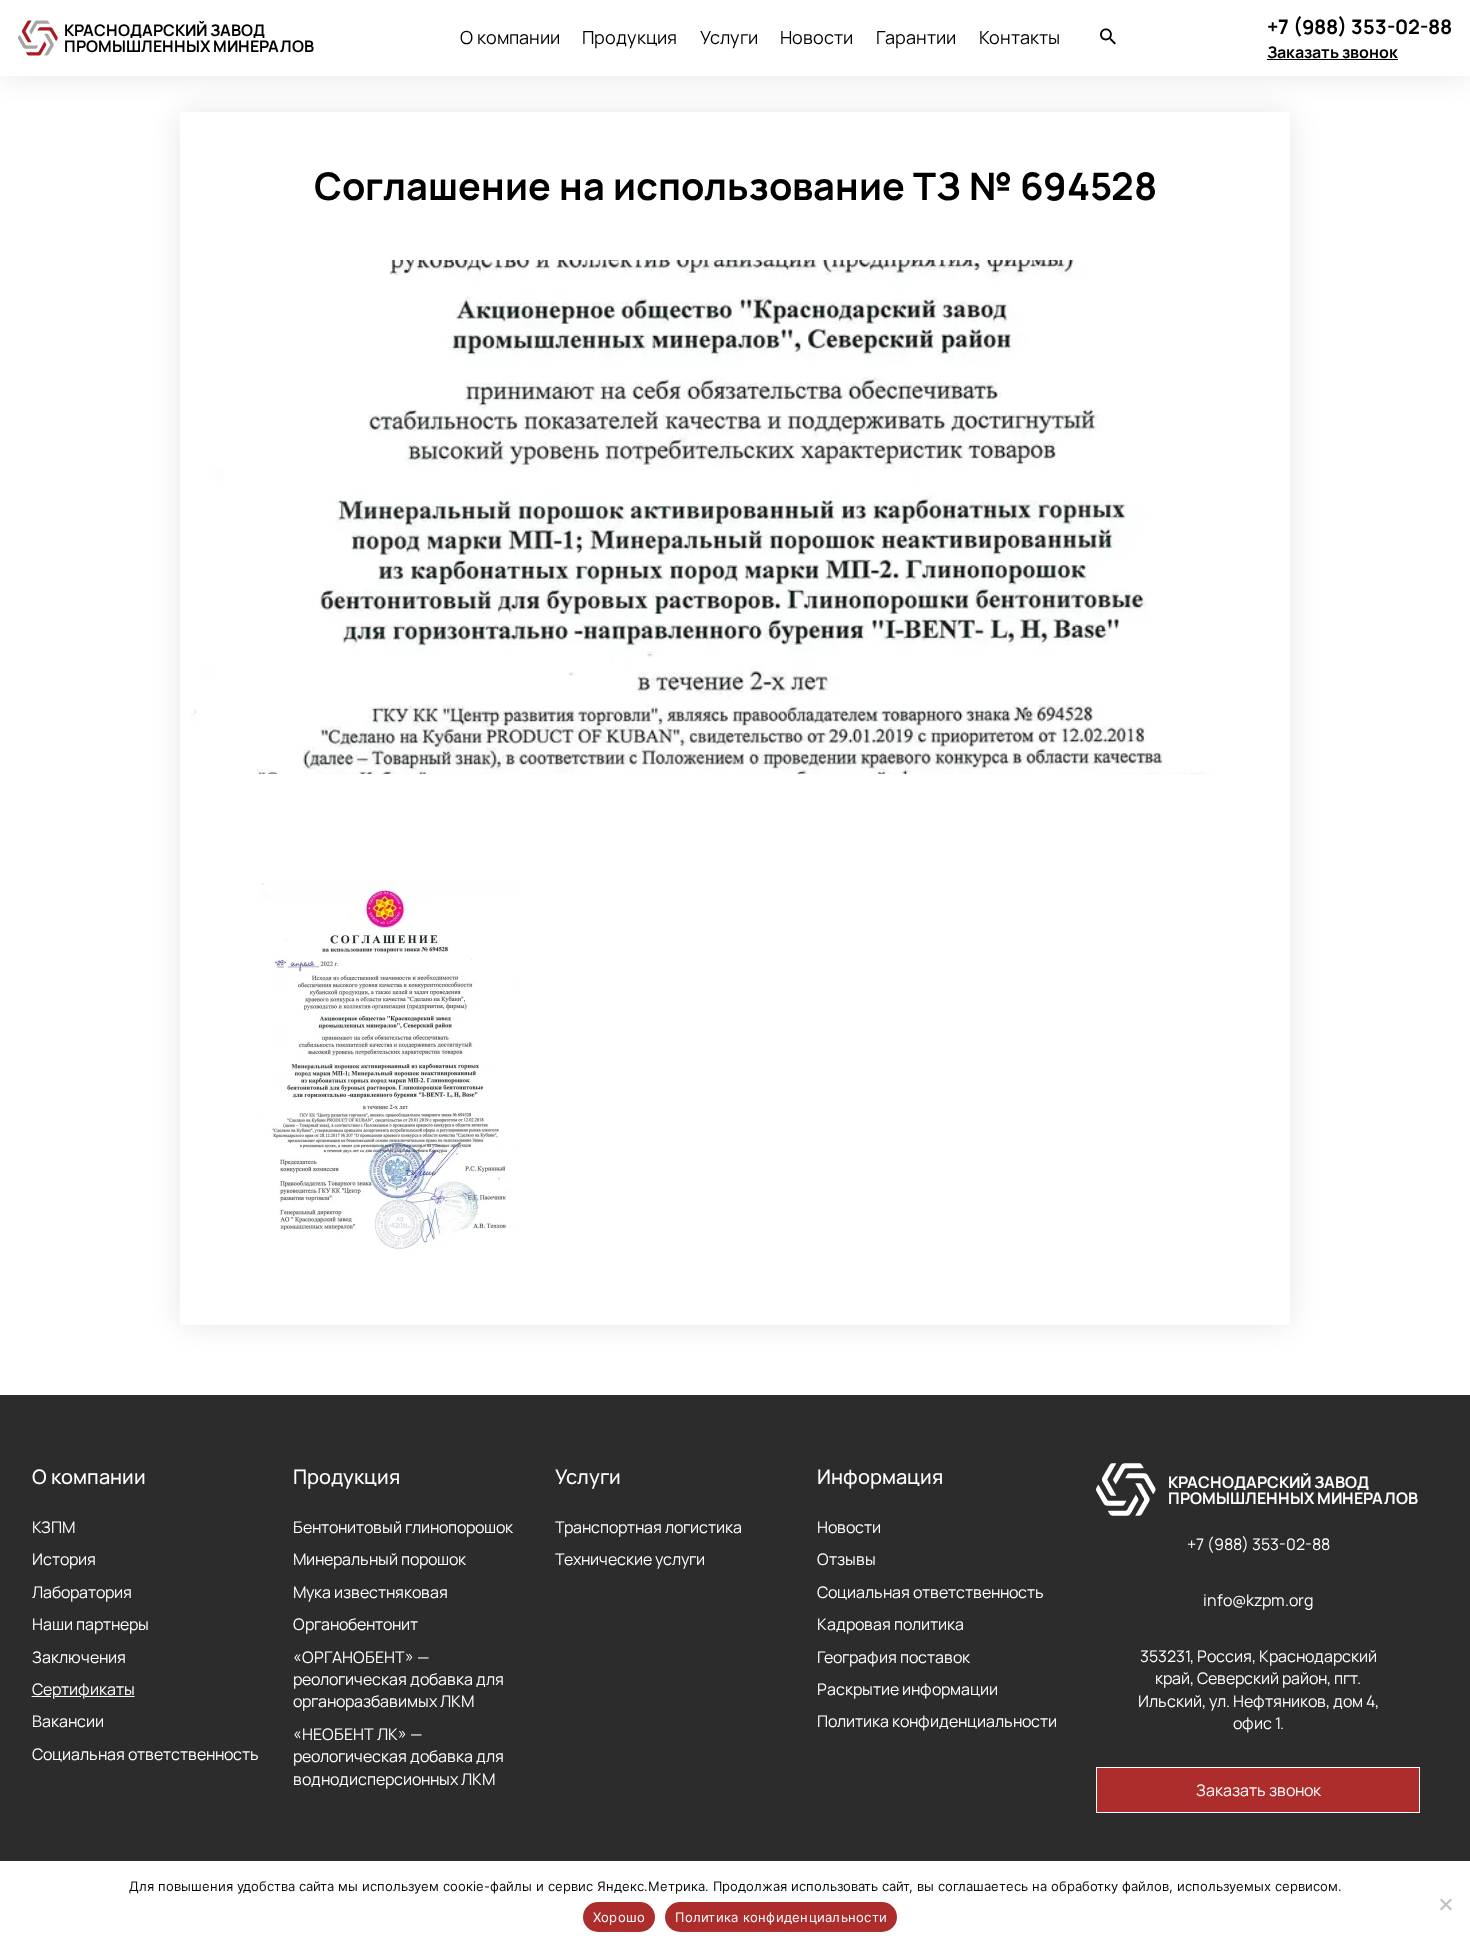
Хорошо (619, 1917)
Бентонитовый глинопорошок (403, 1527)
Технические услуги (630, 1559)
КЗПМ (53, 1527)
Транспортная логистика (648, 1527)
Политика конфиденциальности (937, 1721)
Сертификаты (83, 1689)
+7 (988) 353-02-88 (1258, 1544)
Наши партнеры (90, 1624)
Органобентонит (355, 1624)
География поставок (893, 1657)
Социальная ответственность (145, 1754)
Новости (816, 37)
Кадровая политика (890, 1624)
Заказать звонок (1332, 52)
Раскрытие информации (907, 1689)
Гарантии (916, 37)
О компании (510, 37)
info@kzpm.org (1258, 1600)
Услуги (729, 37)
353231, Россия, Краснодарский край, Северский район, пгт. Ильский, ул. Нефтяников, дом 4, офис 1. (1258, 1689)
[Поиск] (1108, 39)
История (64, 1559)
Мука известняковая (370, 1592)
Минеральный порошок (379, 1559)
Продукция (629, 37)
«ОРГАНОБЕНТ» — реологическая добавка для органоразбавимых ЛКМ (398, 1679)
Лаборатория (82, 1592)
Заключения (79, 1657)
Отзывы (846, 1559)
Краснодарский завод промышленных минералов (189, 38)
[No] (1445, 1904)
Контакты (1019, 37)
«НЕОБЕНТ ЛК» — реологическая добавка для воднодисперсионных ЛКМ (398, 1756)
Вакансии (68, 1721)
